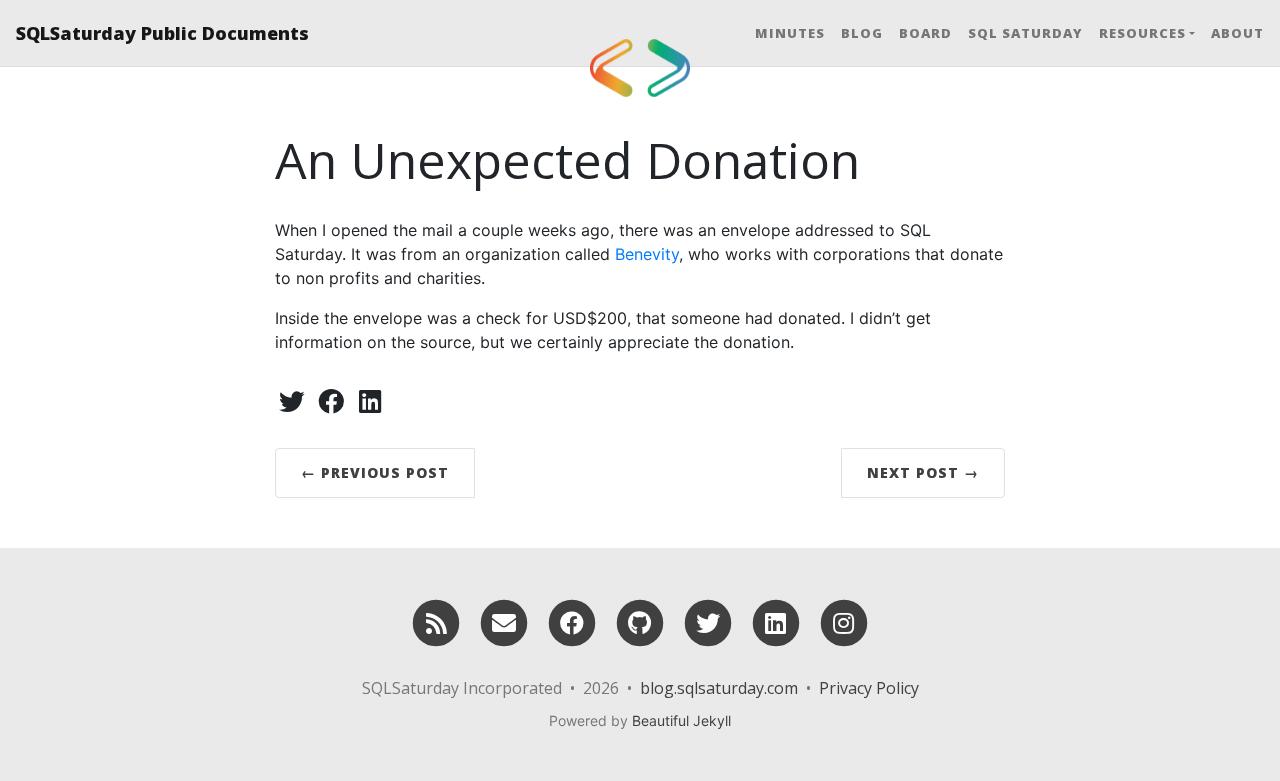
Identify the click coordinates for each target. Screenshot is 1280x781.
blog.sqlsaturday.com (719, 688)
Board (925, 33)
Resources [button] (1142, 33)
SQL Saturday (1025, 33)
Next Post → (923, 472)
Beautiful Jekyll (681, 720)
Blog (862, 33)
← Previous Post (375, 472)
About (1237, 33)
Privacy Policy (869, 688)
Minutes (790, 33)
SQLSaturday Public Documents (162, 33)
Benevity (647, 254)
